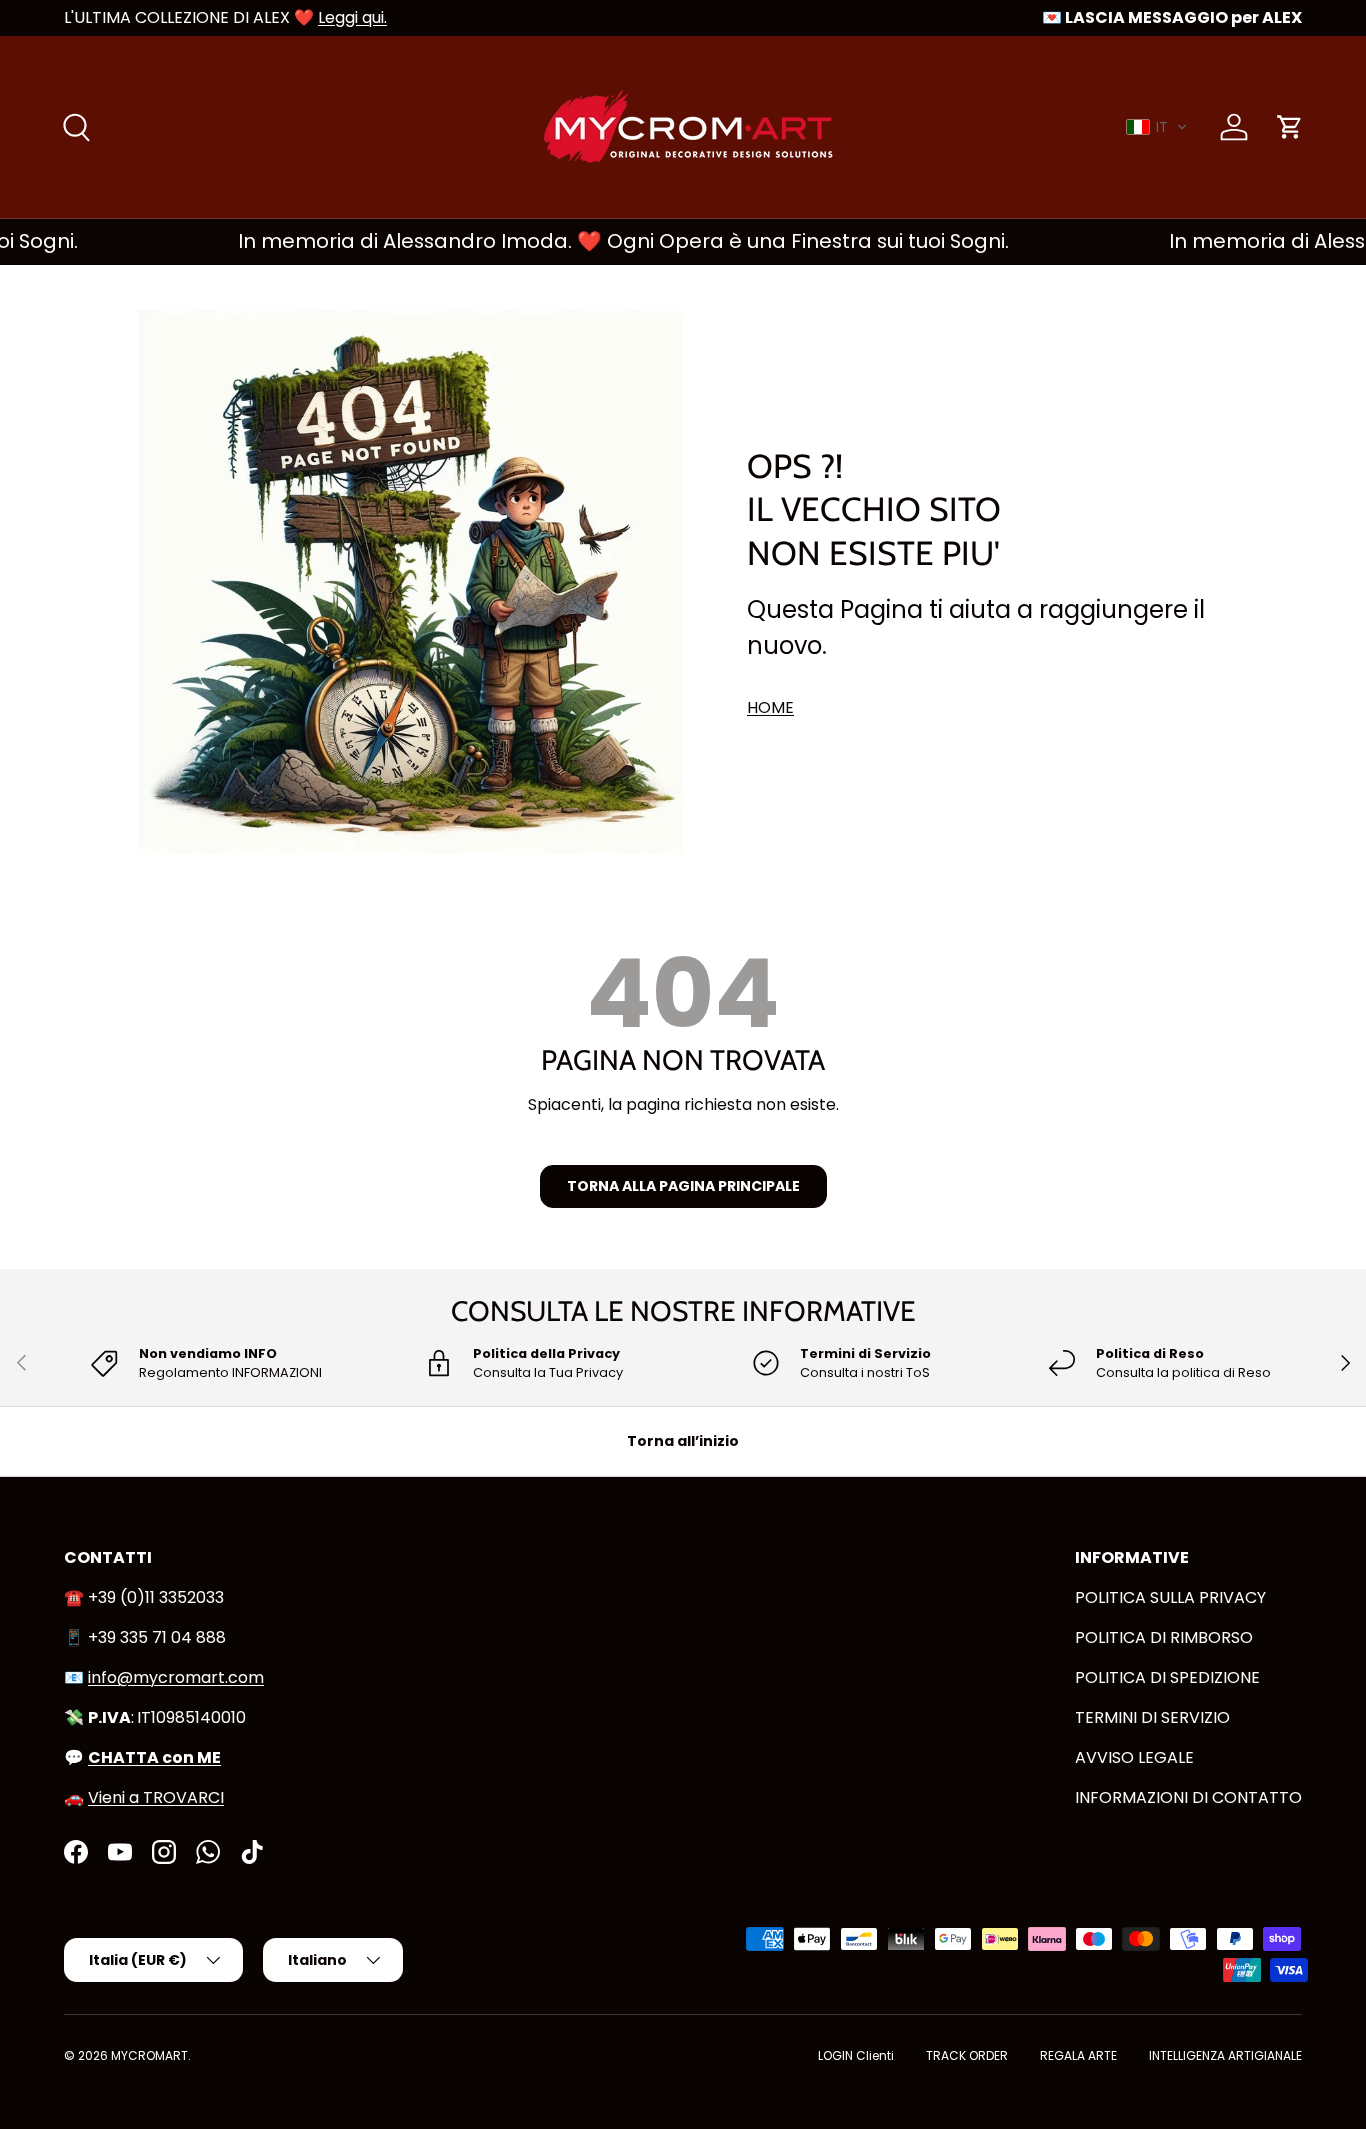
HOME (770, 707)
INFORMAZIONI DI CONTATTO (1188, 1797)
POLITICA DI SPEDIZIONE (1167, 1677)
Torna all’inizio (683, 1441)
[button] (1157, 127)
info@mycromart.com (176, 1677)
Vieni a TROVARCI (156, 1797)
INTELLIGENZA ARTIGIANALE (1225, 2055)
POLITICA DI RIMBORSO (1164, 1637)
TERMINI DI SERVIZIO (1152, 1717)
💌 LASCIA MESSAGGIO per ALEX (1172, 17)
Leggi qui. (352, 17)
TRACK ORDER (967, 2055)
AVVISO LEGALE (1134, 1757)
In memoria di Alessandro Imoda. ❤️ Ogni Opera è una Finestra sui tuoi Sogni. (592, 241)
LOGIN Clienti (856, 2055)
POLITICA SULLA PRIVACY (1170, 1597)
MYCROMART (149, 2055)
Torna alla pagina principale (683, 1186)
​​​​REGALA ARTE (1078, 2055)
